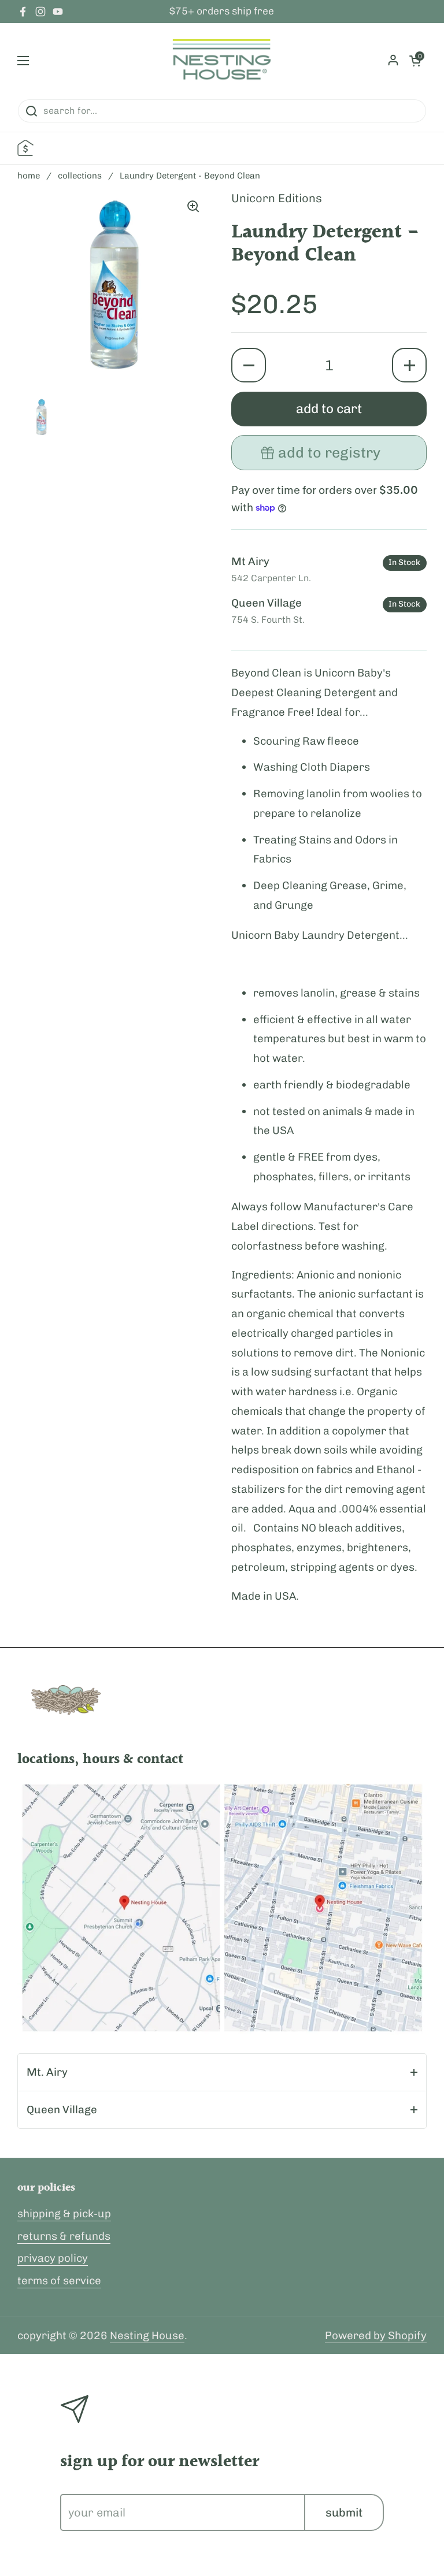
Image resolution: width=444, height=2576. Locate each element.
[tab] (222, 2072)
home (29, 176)
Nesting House (147, 2335)
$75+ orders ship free (222, 12)
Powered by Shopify (376, 2335)
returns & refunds (64, 2236)
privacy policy (53, 2258)
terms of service (59, 2281)
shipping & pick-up (64, 2213)
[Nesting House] (222, 61)
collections (80, 176)
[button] (249, 365)
